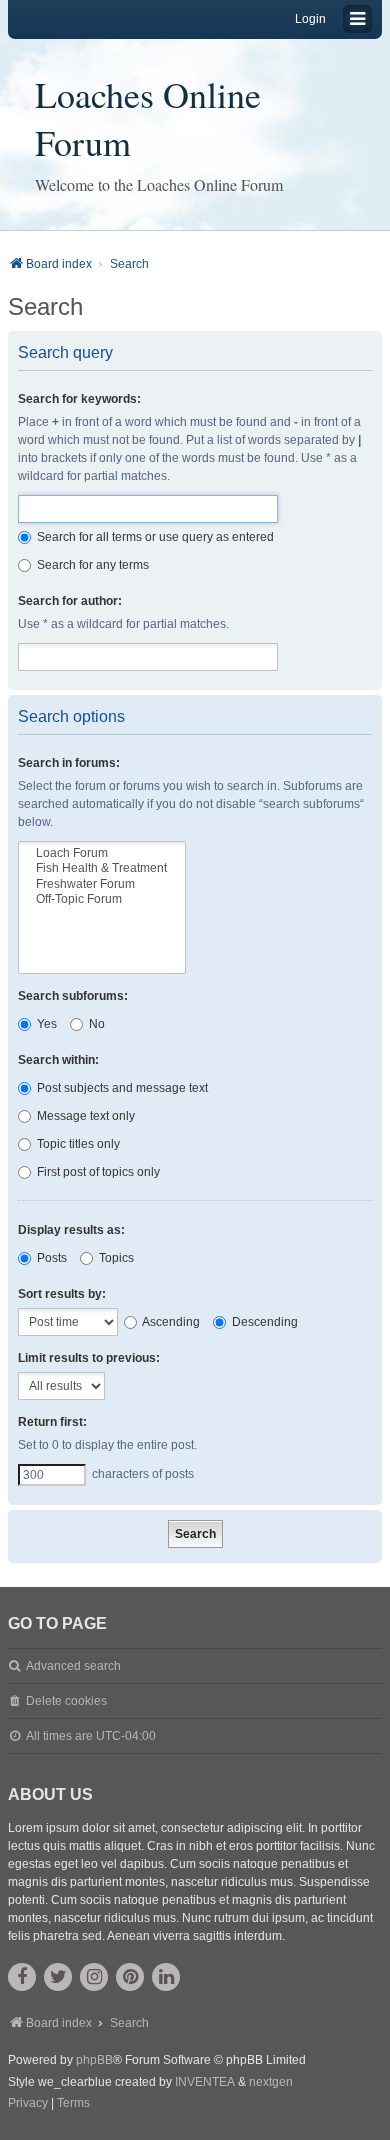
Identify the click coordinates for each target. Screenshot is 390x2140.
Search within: (58, 1060)
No (95, 1024)
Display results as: (71, 1230)
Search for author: (70, 601)
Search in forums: (69, 763)
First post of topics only (97, 1172)
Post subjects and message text (121, 1088)
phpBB (94, 2060)
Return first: (52, 1422)
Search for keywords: (79, 399)
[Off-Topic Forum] (102, 899)
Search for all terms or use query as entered (154, 537)
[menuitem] (28, 2104)
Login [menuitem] (310, 19)
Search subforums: (73, 996)
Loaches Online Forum (148, 118)
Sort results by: (62, 1294)
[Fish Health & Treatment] (102, 868)
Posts (50, 1258)
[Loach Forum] (102, 853)
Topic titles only (77, 1144)
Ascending (170, 1322)
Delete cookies (66, 1701)
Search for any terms (91, 565)
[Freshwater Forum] (102, 884)
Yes (45, 1024)
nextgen (271, 2082)
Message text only (84, 1116)
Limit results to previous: (89, 1358)
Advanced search (73, 1666)
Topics (115, 1258)
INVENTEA (205, 2082)
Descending (263, 1322)
